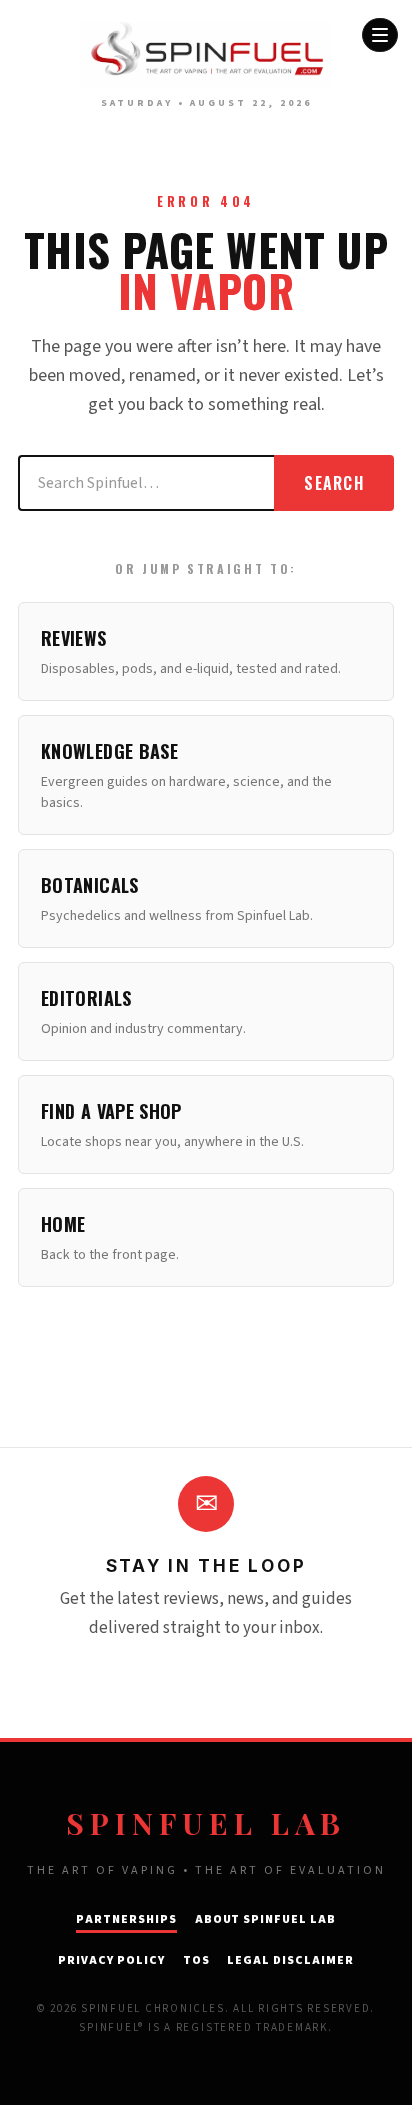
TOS (196, 1960)
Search (334, 483)
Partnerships (126, 1919)
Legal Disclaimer (290, 1960)
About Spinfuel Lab (265, 1919)
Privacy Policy (111, 1960)
